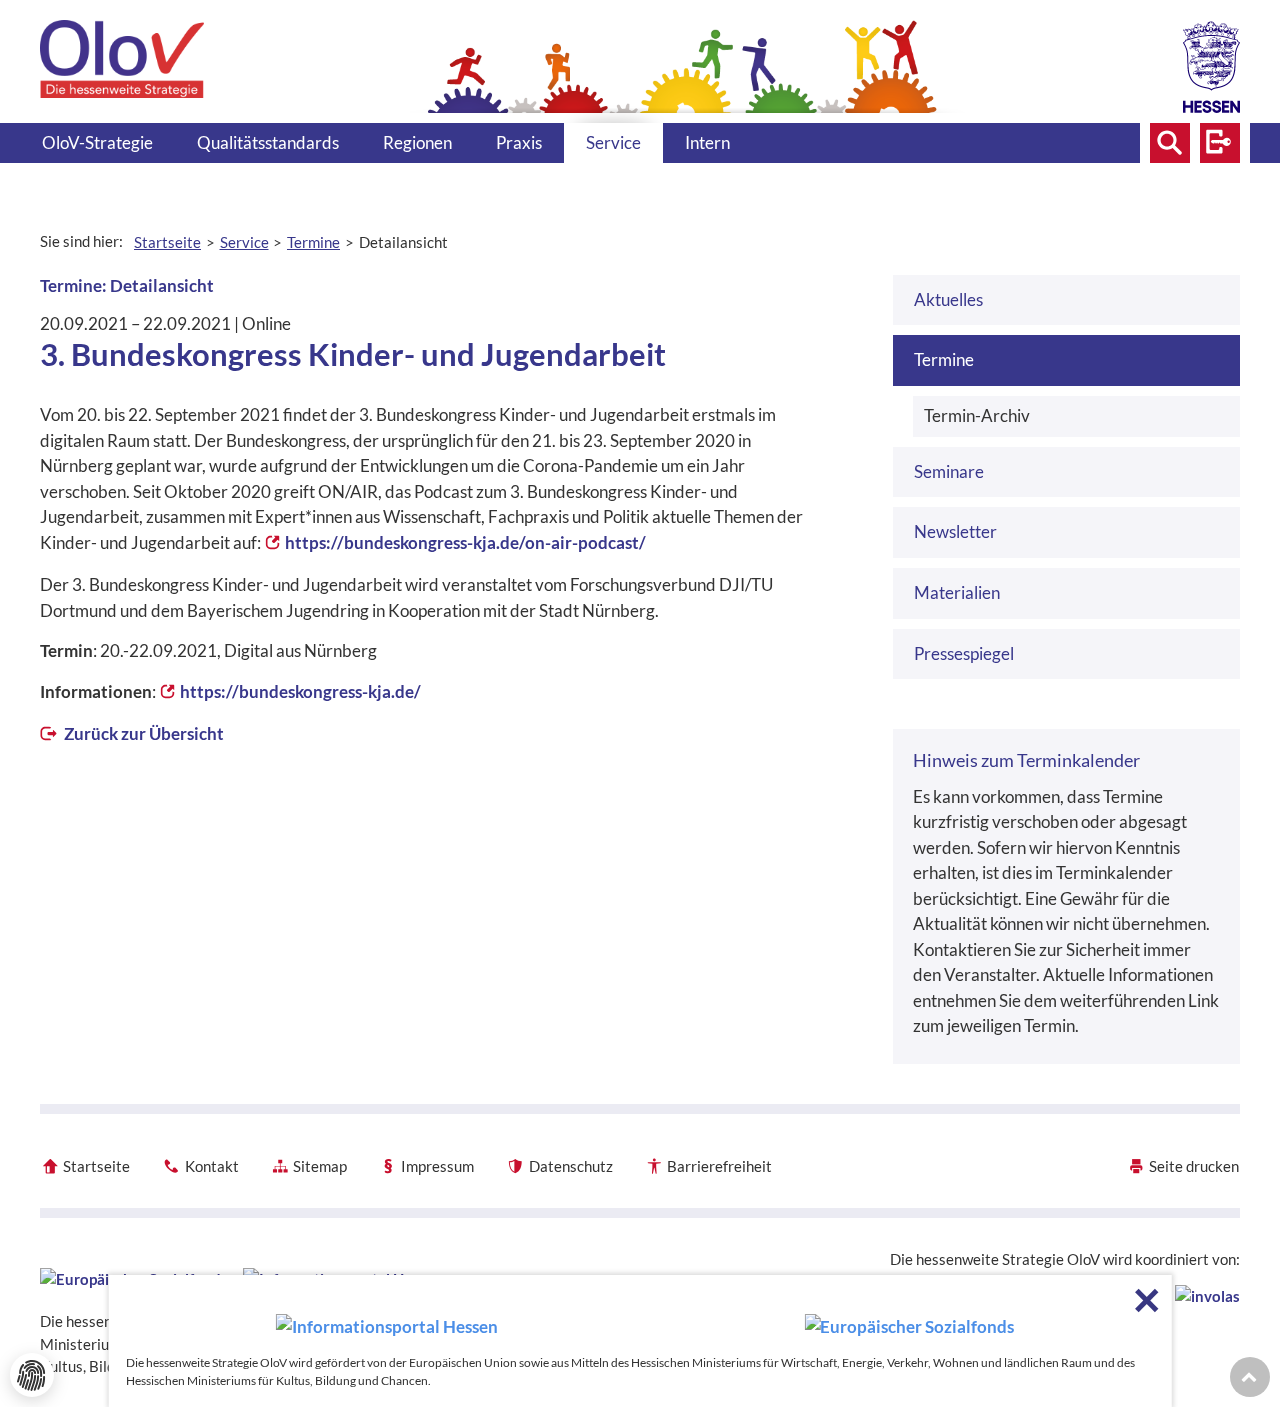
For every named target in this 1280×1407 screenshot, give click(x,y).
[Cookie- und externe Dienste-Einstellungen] (32, 1375)
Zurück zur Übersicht (142, 733)
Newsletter (955, 531)
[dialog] (640, 1341)
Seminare (949, 471)
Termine (944, 359)
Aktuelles (948, 299)
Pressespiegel (964, 653)
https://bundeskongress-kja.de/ (300, 691)
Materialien (957, 592)
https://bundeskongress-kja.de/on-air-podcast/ (465, 542)
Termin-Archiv (977, 415)
